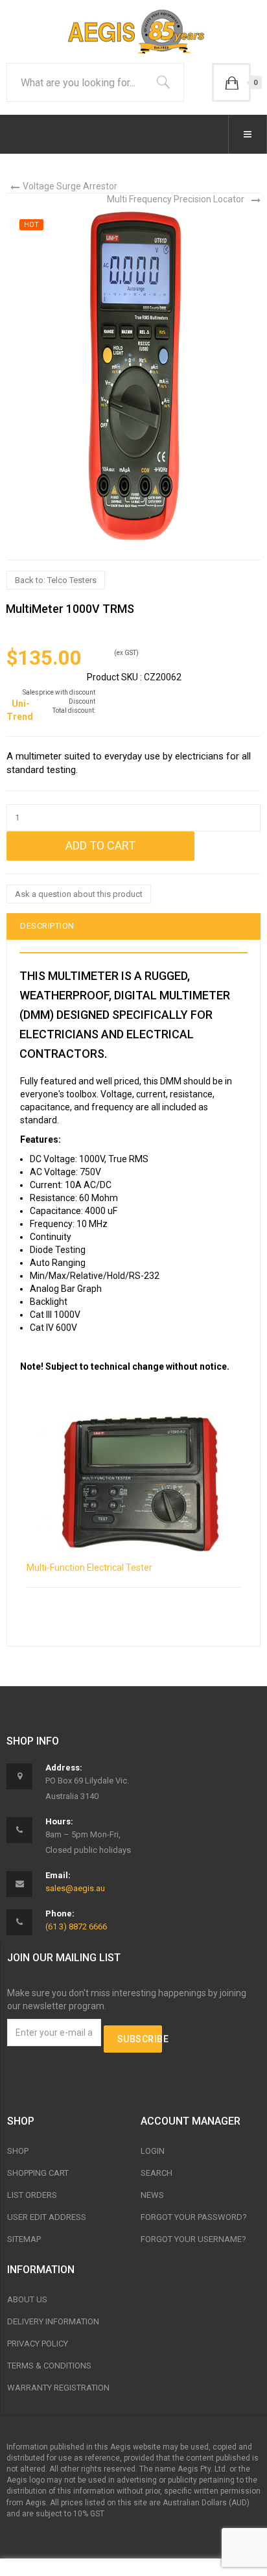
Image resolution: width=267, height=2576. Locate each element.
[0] (231, 82)
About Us (27, 2299)
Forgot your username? (193, 2239)
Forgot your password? (194, 2217)
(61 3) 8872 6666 (76, 1926)
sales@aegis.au (75, 1888)
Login (153, 2151)
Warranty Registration (58, 2388)
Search (157, 2173)
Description (47, 926)
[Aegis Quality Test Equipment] (133, 30)
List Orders (32, 2195)
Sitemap (24, 2239)
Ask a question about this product (79, 894)
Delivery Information (53, 2321)
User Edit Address (47, 2217)
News (152, 2195)
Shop (18, 2151)
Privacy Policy (38, 2343)
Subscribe (140, 2039)
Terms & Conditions (49, 2366)
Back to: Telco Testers (56, 580)
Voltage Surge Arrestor (70, 186)
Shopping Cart (38, 2173)
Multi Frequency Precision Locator (176, 199)
